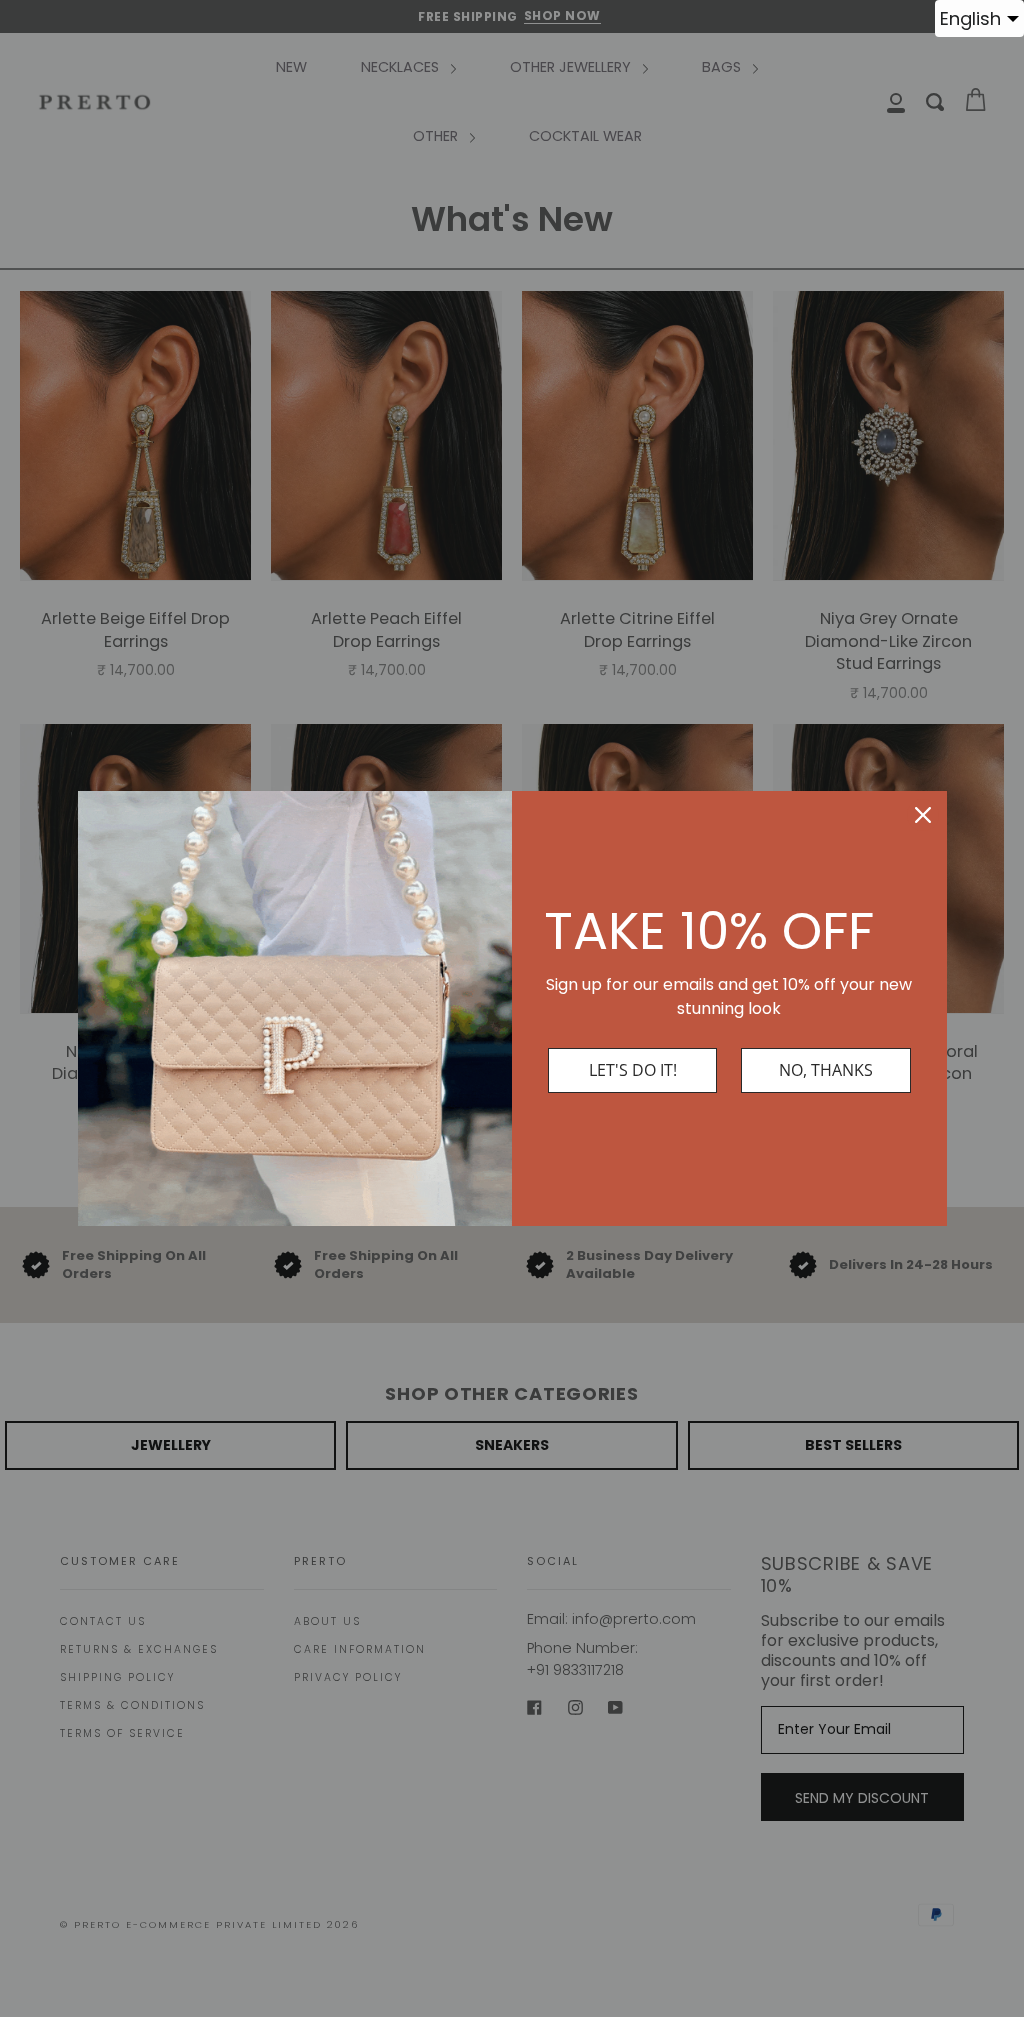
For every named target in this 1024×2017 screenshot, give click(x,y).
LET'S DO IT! (633, 1070)
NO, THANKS (826, 1070)
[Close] (923, 815)
